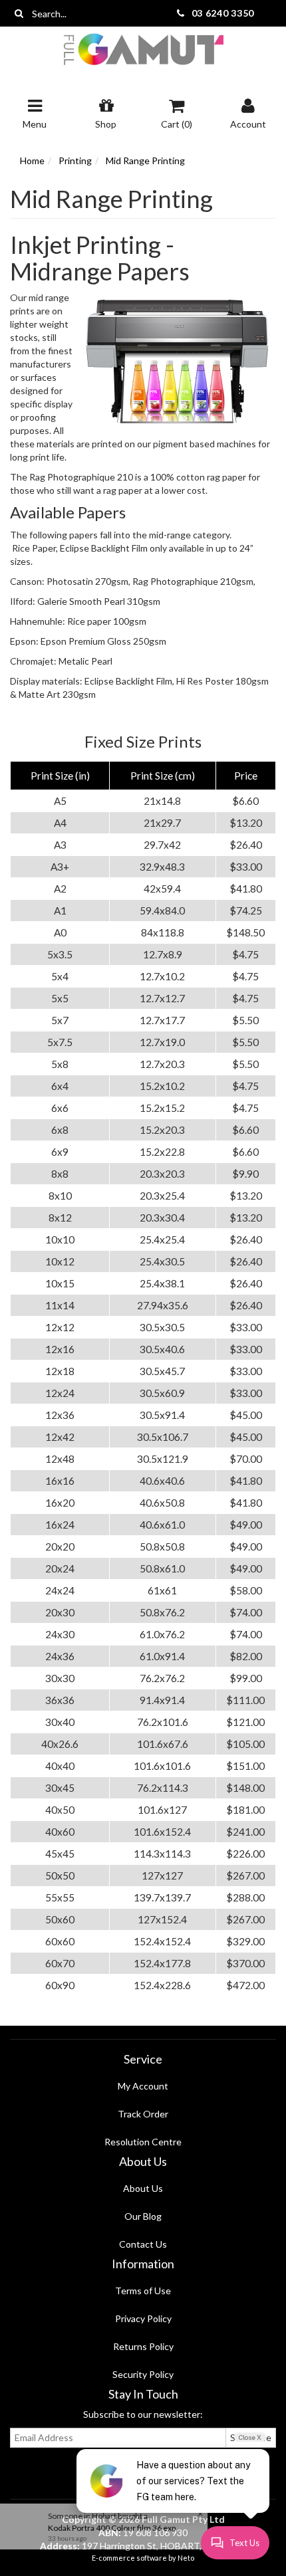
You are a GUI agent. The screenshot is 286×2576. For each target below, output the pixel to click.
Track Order (143, 2114)
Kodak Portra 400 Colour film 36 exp (116, 2528)
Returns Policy (143, 2346)
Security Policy (143, 2374)
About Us (143, 2188)
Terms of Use (143, 2291)
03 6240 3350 (223, 13)
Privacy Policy (143, 2318)
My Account (143, 2086)
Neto (186, 2558)
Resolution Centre (143, 2142)
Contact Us (143, 2244)
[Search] (19, 13)
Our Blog (143, 2216)
